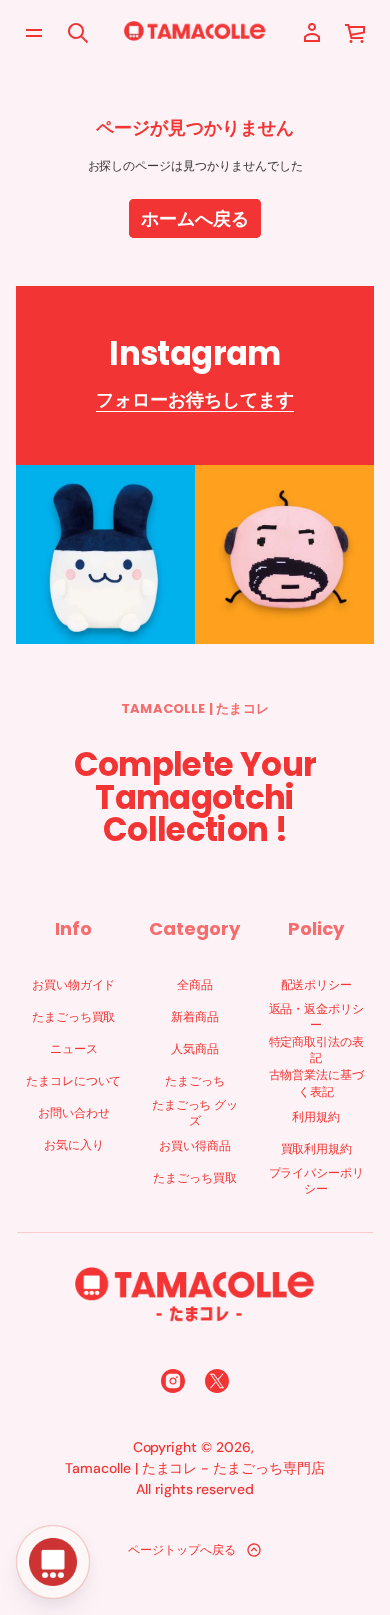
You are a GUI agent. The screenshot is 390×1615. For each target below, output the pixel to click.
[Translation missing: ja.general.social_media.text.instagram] (173, 1381)
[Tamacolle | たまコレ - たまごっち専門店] (194, 33)
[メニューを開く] (34, 33)
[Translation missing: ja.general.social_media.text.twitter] (217, 1381)
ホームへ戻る (195, 218)
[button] (356, 33)
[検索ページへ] (78, 33)
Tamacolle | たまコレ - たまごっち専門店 (194, 1468)
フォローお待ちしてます (195, 399)
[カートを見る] (356, 33)
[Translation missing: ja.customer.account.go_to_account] (312, 33)
